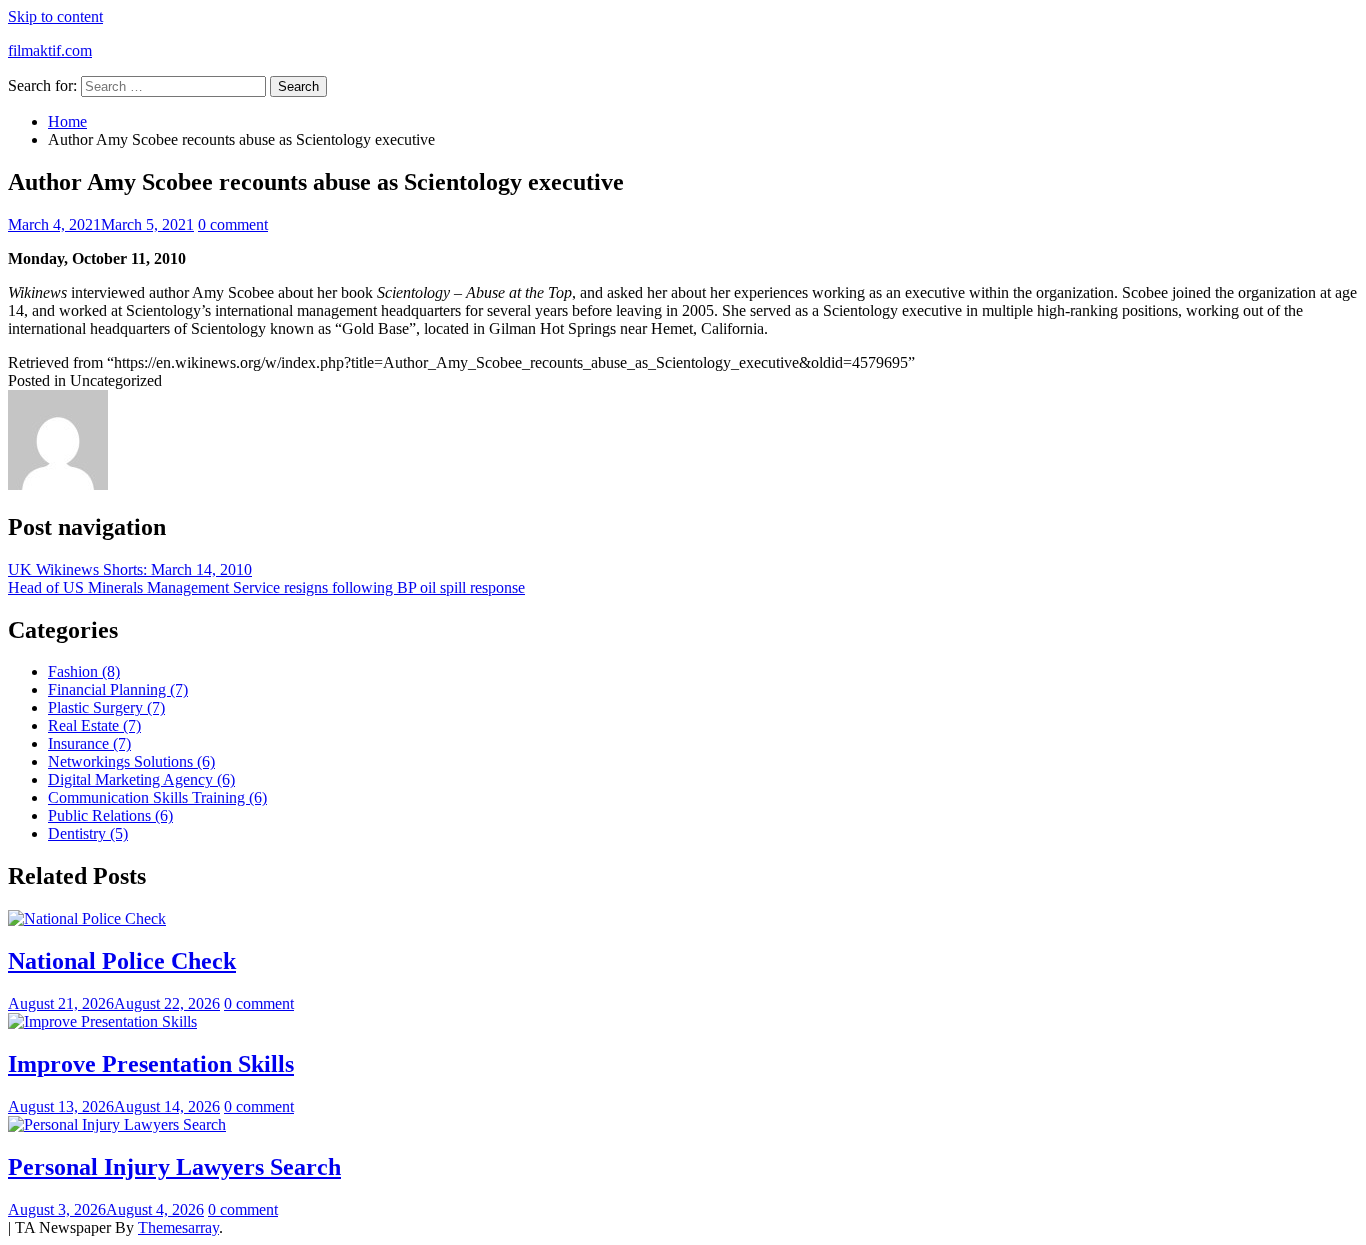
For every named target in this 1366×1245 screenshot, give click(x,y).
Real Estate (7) (94, 725)
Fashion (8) (84, 671)
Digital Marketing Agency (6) (141, 779)
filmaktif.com (50, 50)
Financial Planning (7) (118, 689)
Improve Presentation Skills (151, 1064)
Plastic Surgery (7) (106, 707)
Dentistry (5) (88, 833)
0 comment (233, 224)
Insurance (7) (89, 743)
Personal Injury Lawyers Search (174, 1167)
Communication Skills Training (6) (157, 797)
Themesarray (178, 1227)
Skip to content (55, 16)
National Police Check (122, 961)
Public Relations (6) (110, 815)
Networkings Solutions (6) (131, 761)
